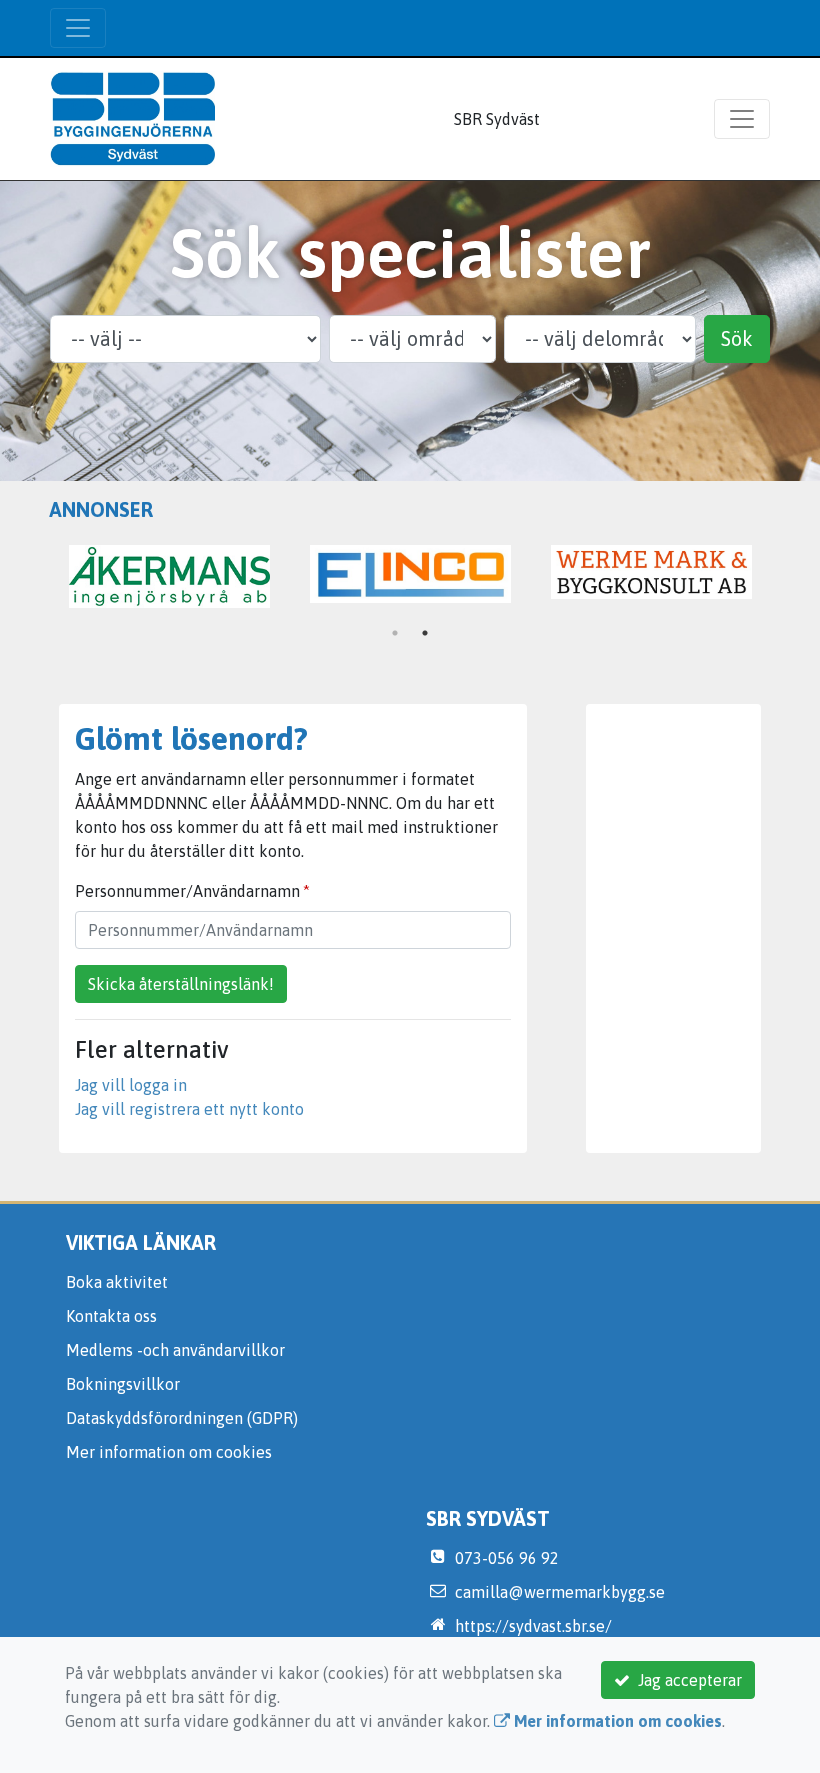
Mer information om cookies (169, 1452)
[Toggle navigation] (78, 28)
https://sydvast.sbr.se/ (533, 1626)
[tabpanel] (651, 572)
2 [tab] (425, 633)
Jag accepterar (686, 1680)
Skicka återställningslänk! (181, 984)
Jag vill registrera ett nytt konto (189, 1109)
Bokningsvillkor (123, 1384)
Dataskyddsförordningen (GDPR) (182, 1418)
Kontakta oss (111, 1316)
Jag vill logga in (131, 1085)
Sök (737, 338)
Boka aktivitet (117, 1282)
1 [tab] (395, 633)
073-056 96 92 (507, 1558)
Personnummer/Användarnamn (187, 891)
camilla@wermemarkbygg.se (560, 1592)
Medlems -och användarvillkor (175, 1350)
